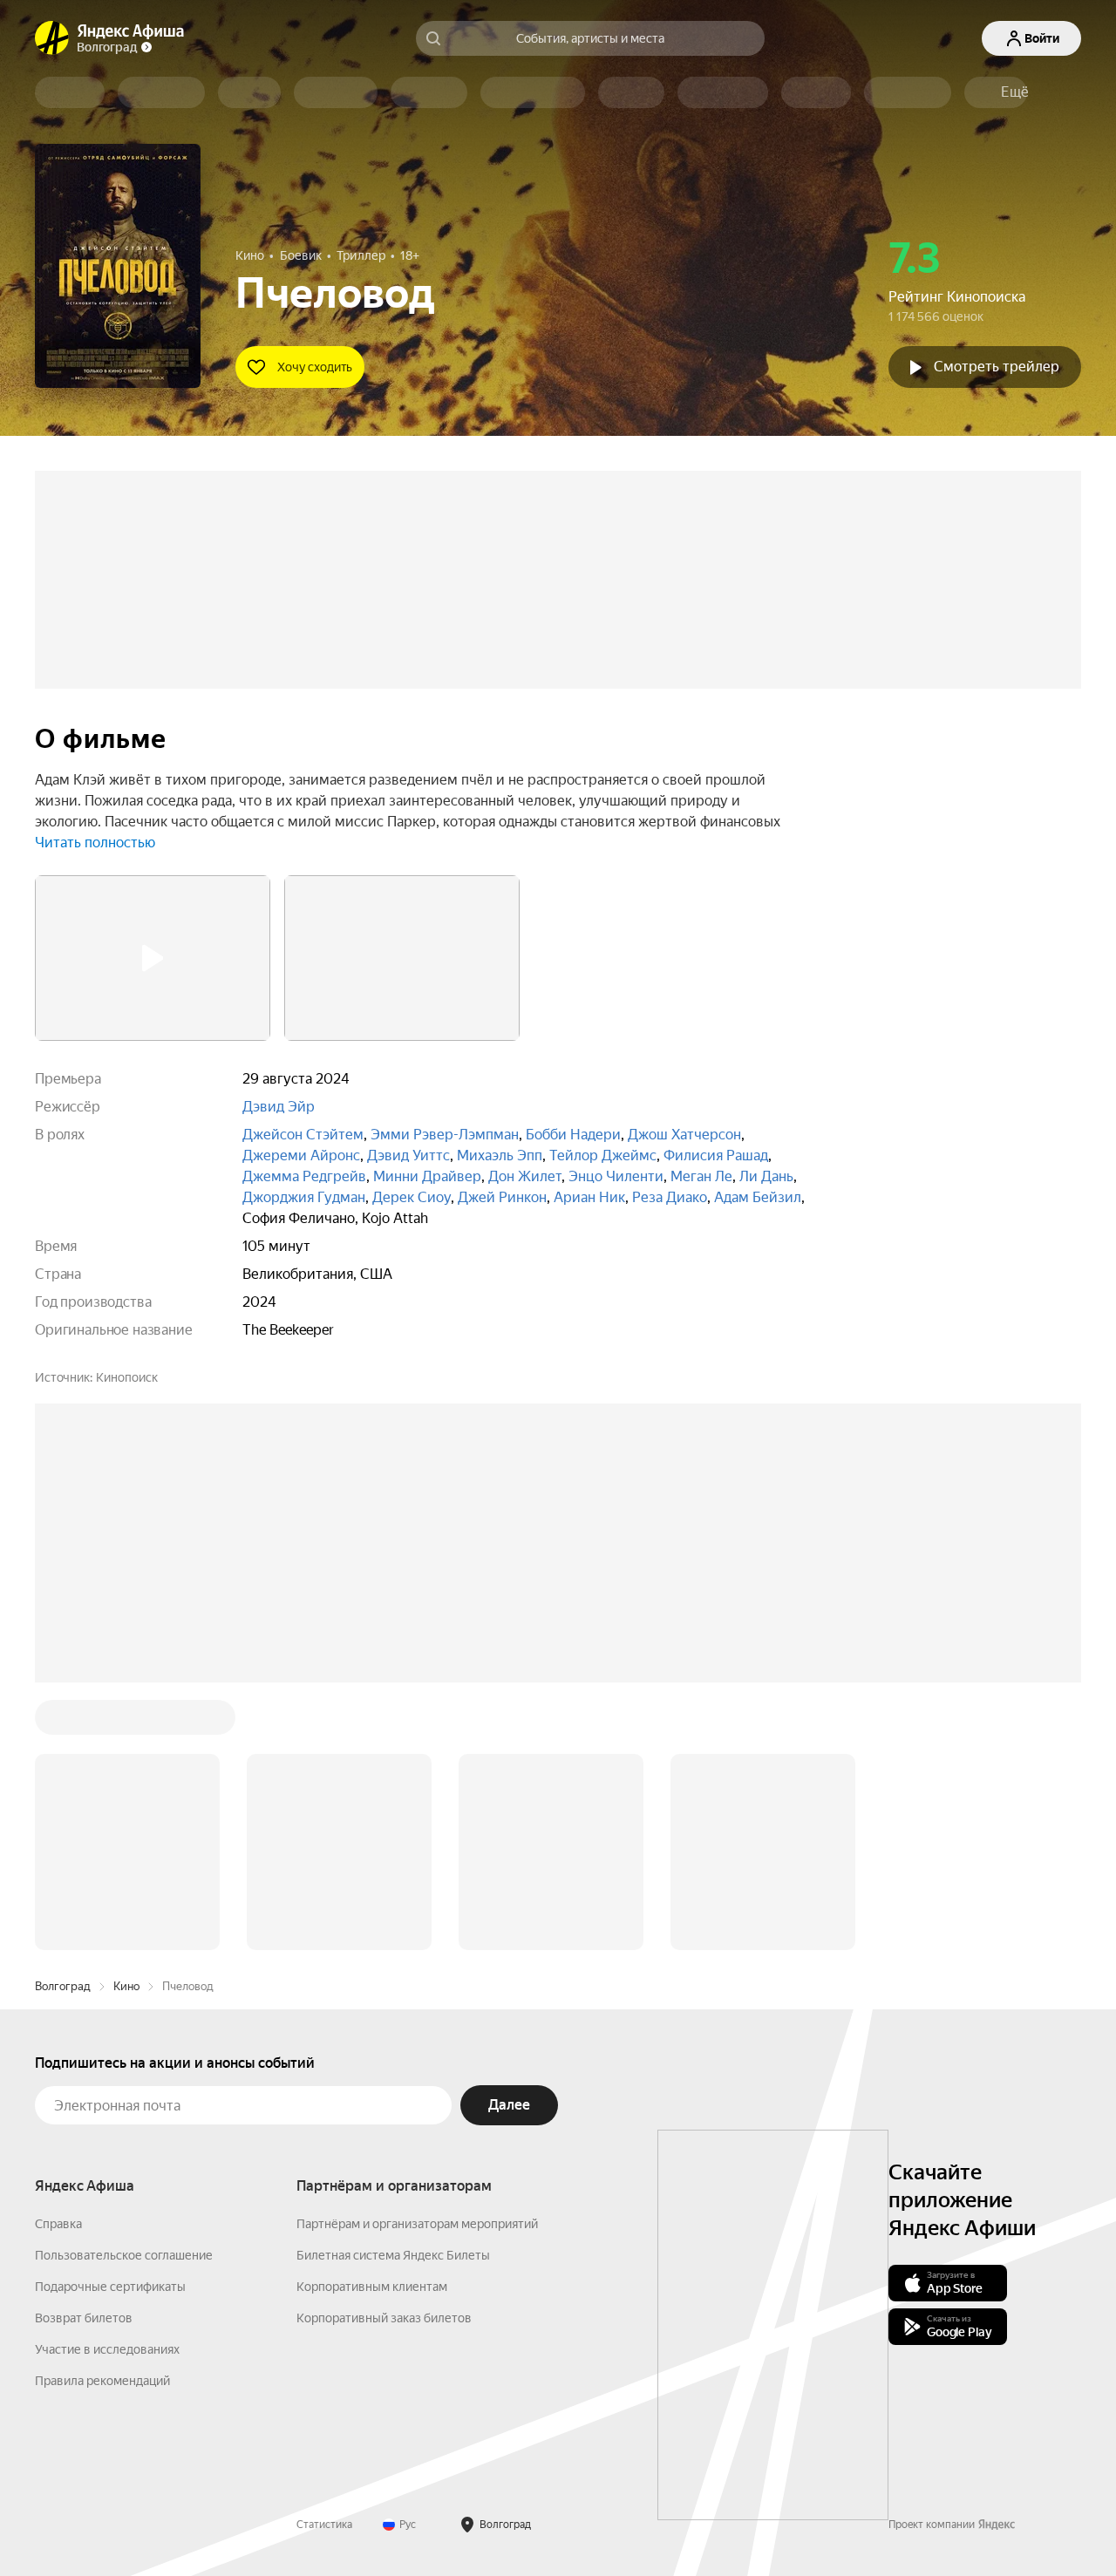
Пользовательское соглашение (124, 2255)
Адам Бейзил (758, 1197)
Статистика (324, 2525)
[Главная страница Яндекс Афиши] (52, 38)
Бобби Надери (573, 1135)
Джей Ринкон (502, 1197)
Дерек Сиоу (412, 1197)
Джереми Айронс (301, 1155)
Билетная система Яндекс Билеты (393, 2255)
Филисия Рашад (716, 1155)
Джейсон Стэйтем (303, 1135)
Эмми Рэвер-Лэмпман (445, 1135)
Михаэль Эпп (500, 1155)
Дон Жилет (525, 1176)
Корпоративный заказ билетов (384, 2318)
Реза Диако (670, 1197)
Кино (126, 1986)
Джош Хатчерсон (684, 1135)
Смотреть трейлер (997, 367)
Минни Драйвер (427, 1176)
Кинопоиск (127, 1377)
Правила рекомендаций (102, 2381)
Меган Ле (701, 1176)
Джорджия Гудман (304, 1197)
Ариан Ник (589, 1197)
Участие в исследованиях (107, 2349)
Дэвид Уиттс (408, 1155)
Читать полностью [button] (95, 843)
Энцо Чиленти (616, 1176)
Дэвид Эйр (279, 1107)
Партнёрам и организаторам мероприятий (417, 2224)
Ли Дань (766, 1176)
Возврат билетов (84, 2318)
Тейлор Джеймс (603, 1155)
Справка (58, 2224)
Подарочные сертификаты (110, 2287)
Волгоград (63, 1986)
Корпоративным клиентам (372, 2287)
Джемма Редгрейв (304, 1176)
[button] (1015, 92)
